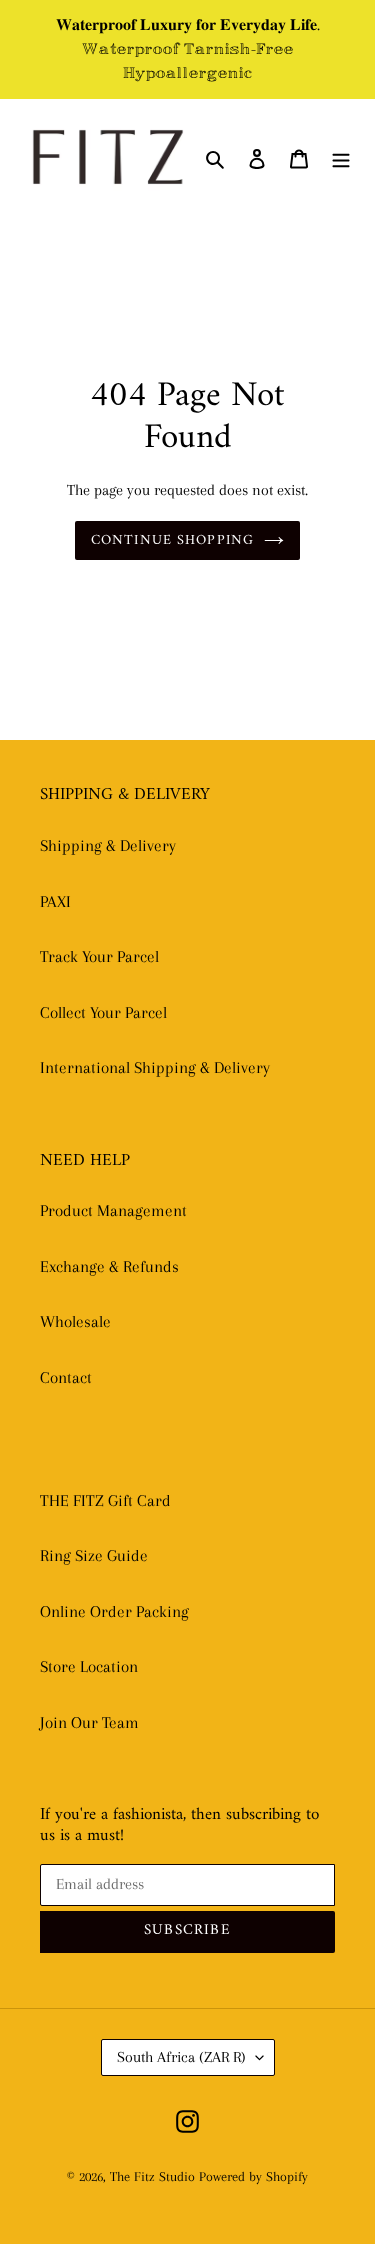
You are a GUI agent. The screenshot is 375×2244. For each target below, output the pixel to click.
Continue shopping (172, 540)
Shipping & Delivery (108, 845)
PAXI (55, 901)
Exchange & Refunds (109, 1266)
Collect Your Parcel (103, 1012)
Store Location (89, 1666)
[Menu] (341, 157)
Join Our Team (89, 1722)
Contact (66, 1377)
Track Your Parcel (99, 956)
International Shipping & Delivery (155, 1067)
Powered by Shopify (253, 2176)
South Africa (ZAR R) (181, 2057)
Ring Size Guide (94, 1555)
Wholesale (75, 1321)
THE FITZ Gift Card (105, 1500)
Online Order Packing (114, 1611)
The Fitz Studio (152, 2176)
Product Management (113, 1210)
